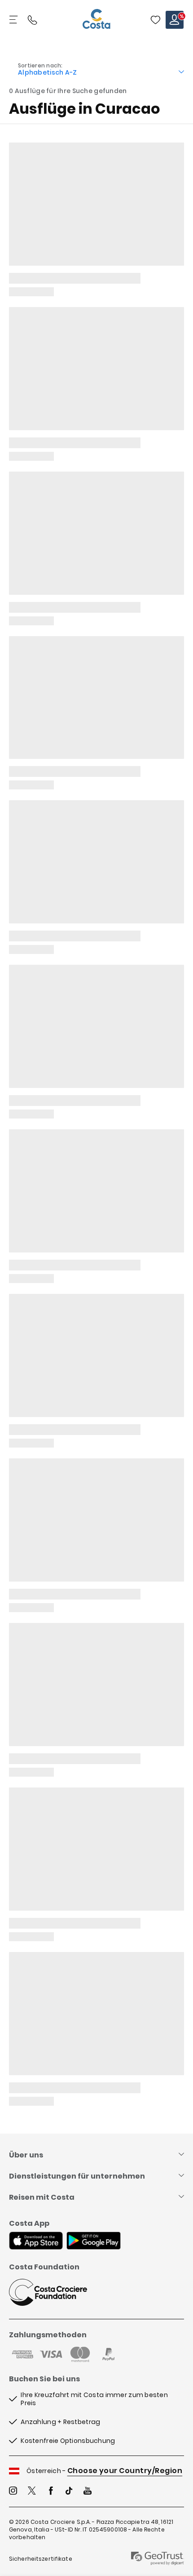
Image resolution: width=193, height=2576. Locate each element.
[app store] (36, 2242)
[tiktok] (69, 2492)
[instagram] (13, 2492)
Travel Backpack (155, 20)
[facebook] (51, 2492)
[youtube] (88, 2492)
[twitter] (32, 2492)
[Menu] (14, 20)
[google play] (94, 2242)
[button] (155, 20)
